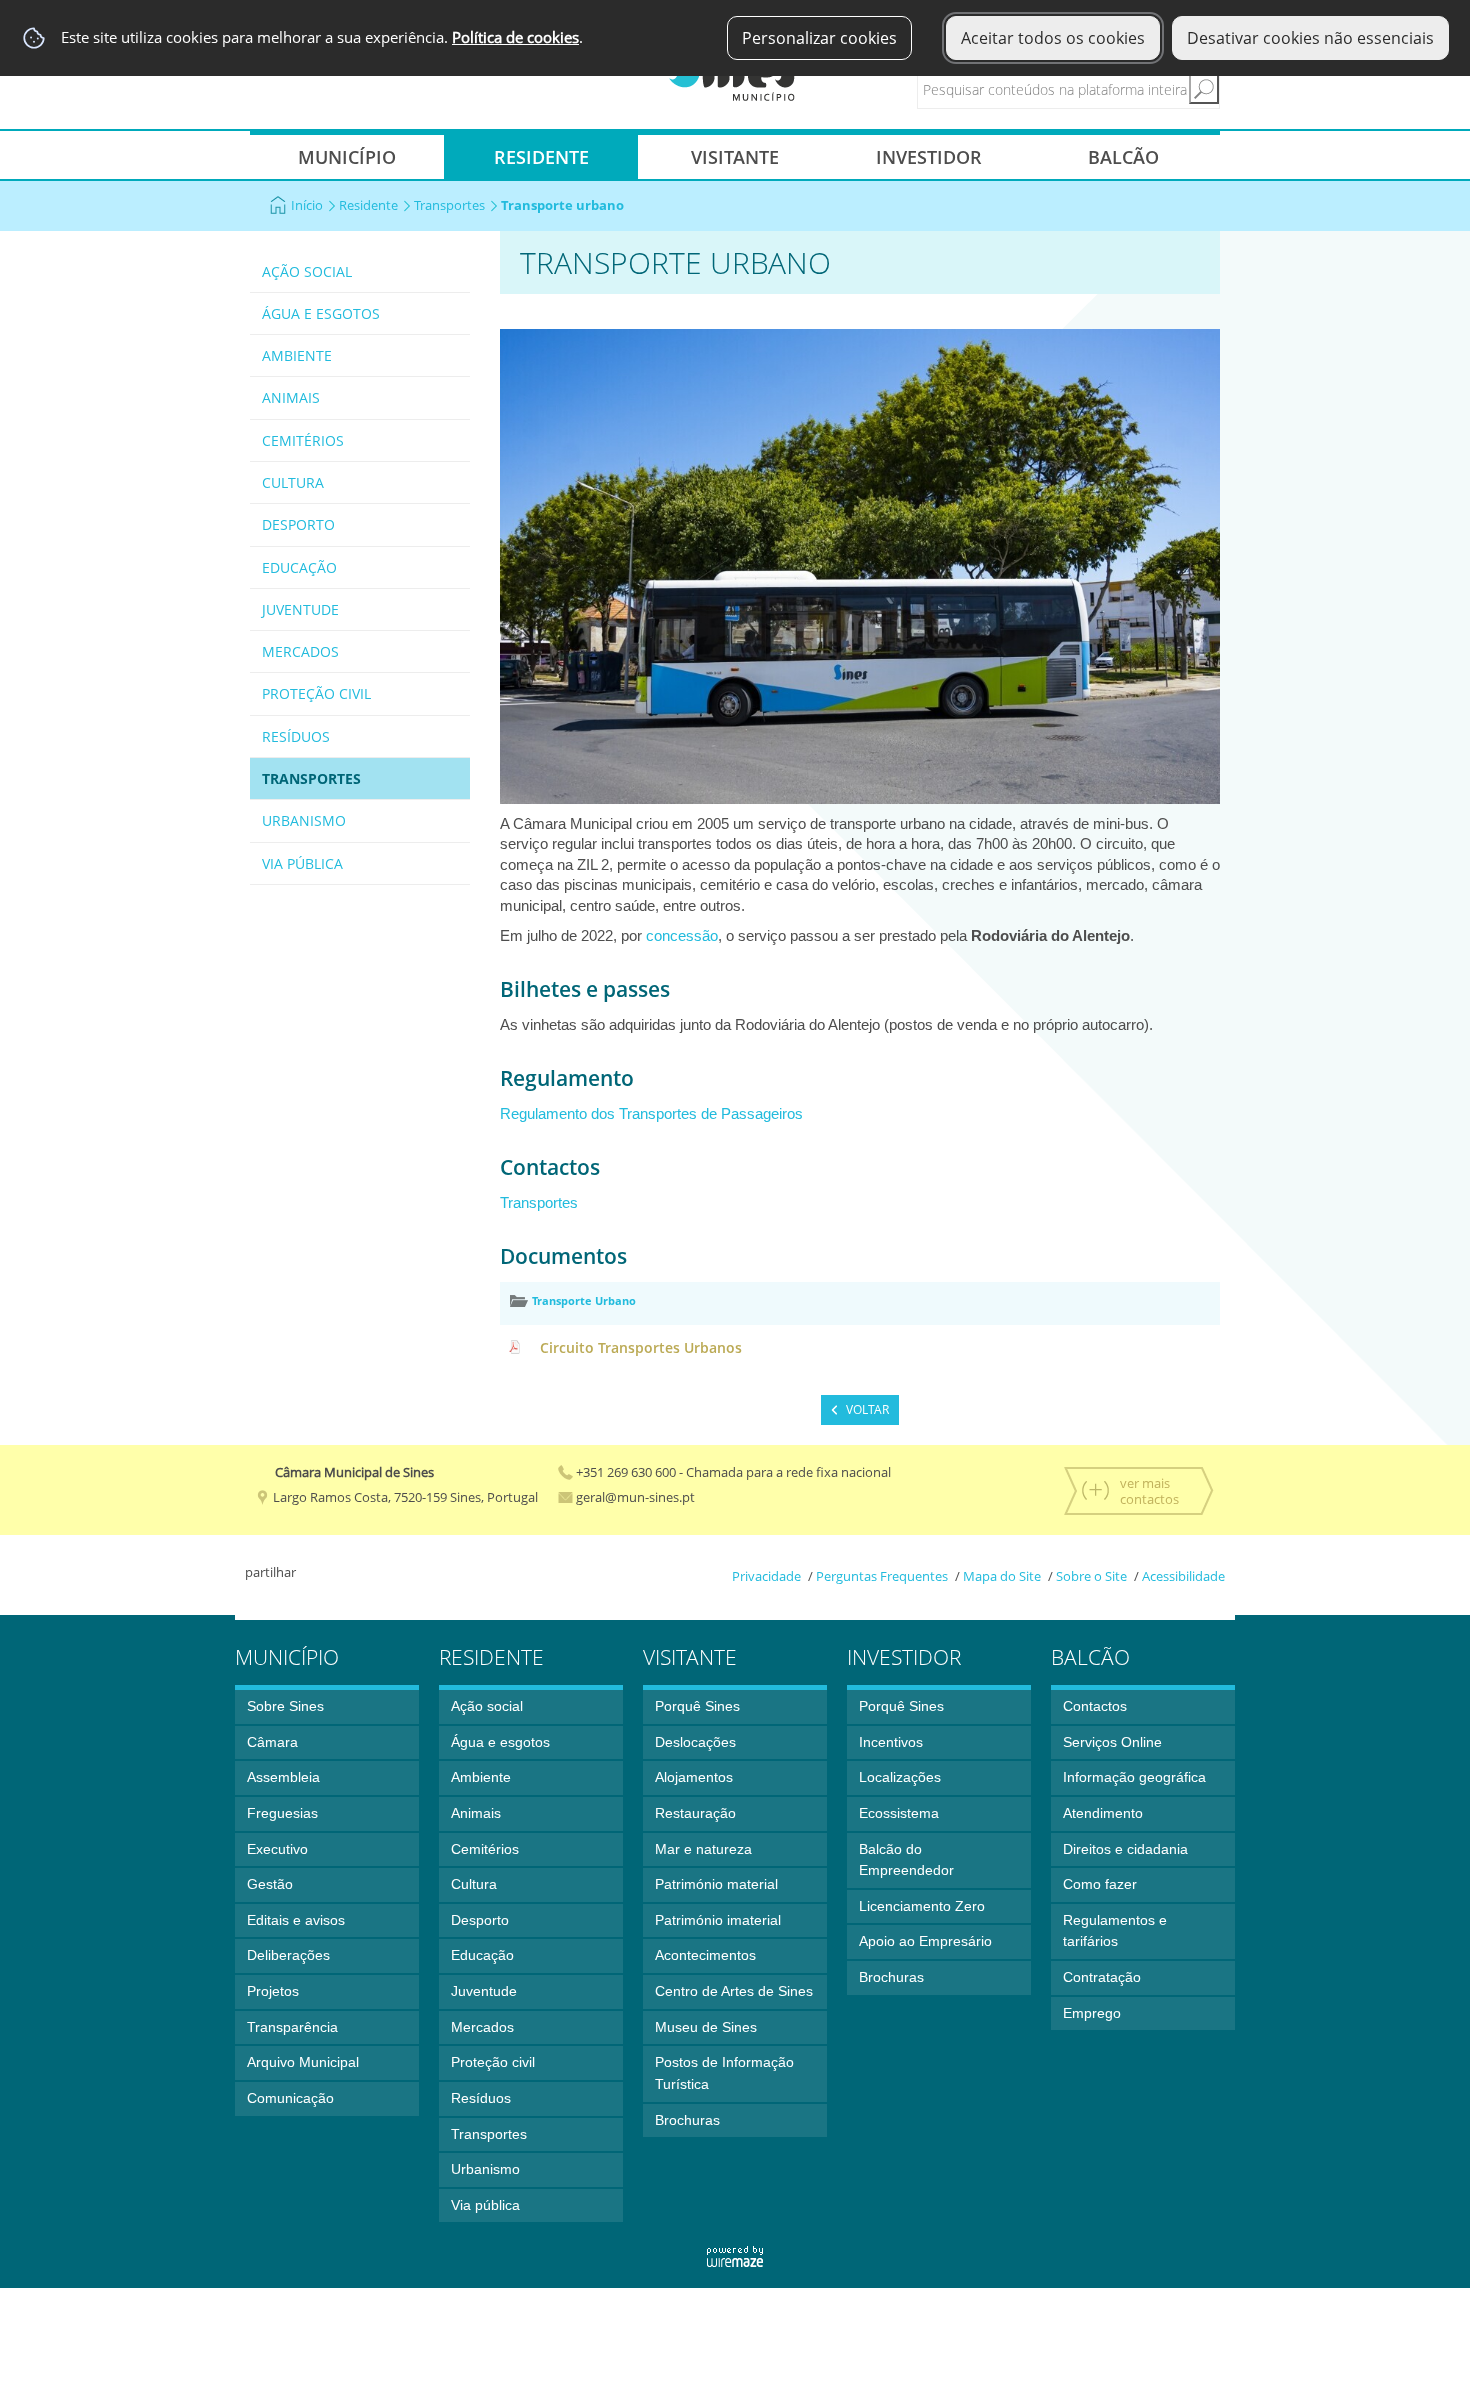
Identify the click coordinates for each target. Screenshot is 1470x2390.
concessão (682, 935)
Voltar (867, 1409)
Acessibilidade (1183, 1576)
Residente (368, 205)
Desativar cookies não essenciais (1310, 38)
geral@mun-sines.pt (634, 1497)
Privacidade (766, 1576)
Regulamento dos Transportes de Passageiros (651, 1113)
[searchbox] (1086, 89)
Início (307, 205)
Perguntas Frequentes (882, 1576)
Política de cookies (515, 37)
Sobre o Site (1091, 1576)
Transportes (449, 205)
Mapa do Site (1002, 1576)
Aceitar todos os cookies (1053, 38)
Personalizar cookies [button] (819, 38)
